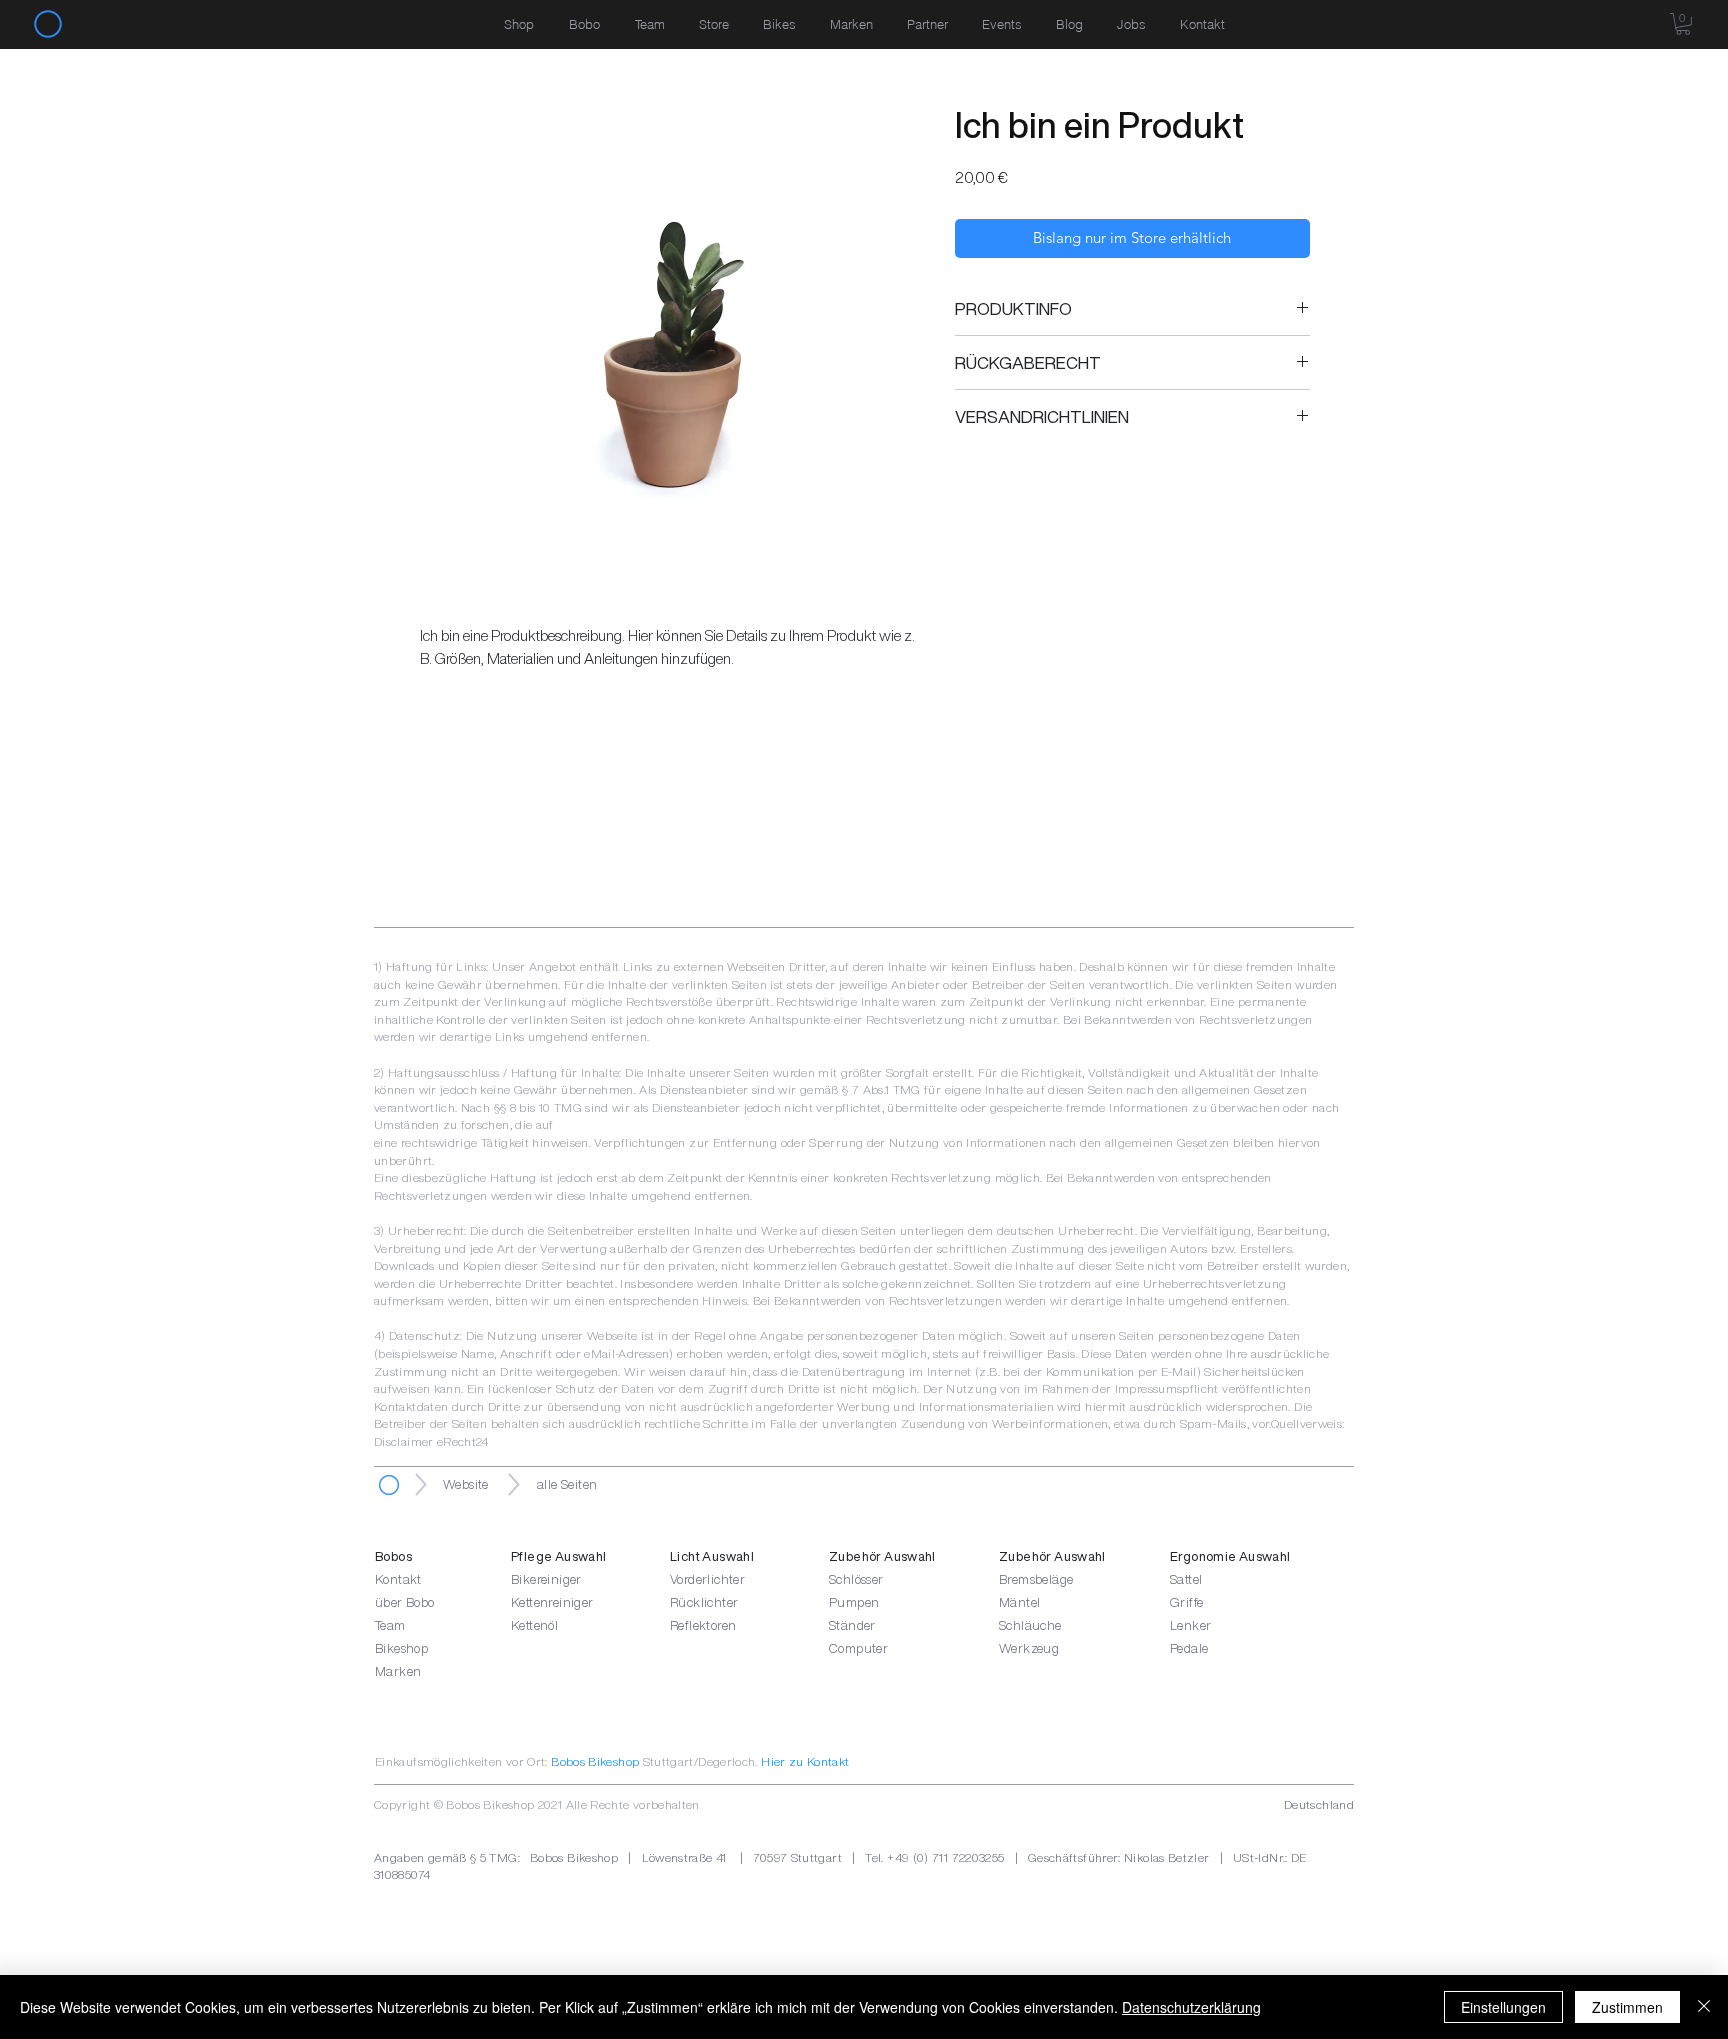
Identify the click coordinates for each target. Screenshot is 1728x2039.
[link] (1683, 24)
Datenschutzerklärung (1191, 2007)
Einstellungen (1503, 2007)
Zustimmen (1627, 2007)
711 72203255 (968, 1857)
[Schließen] (1704, 2007)
